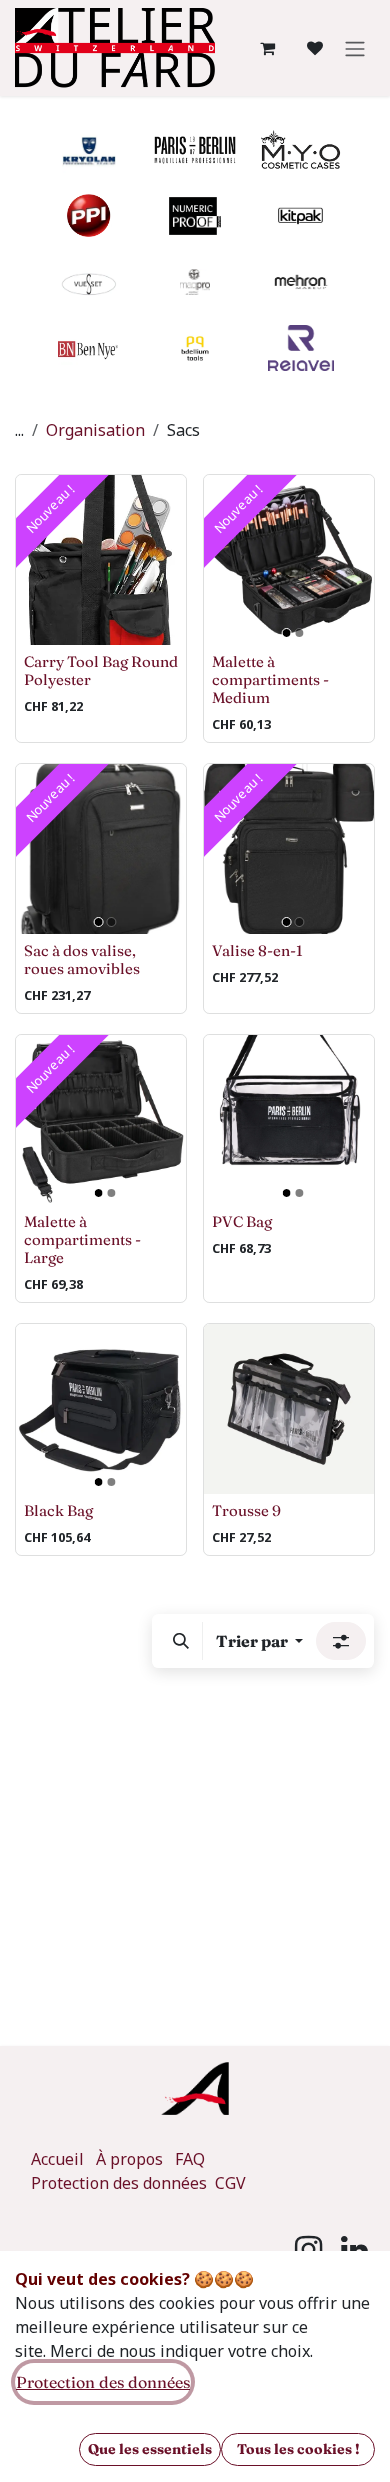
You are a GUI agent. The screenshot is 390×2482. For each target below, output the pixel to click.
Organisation (95, 430)
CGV (230, 2183)
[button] (181, 1641)
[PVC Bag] (289, 1120)
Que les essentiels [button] (150, 2449)
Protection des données (121, 2183)
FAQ (190, 2159)
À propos (129, 2159)
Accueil (57, 2159)
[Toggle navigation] (355, 48)
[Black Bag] (101, 1409)
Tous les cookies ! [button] (298, 2449)
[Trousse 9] (289, 1409)
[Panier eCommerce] (267, 48)
